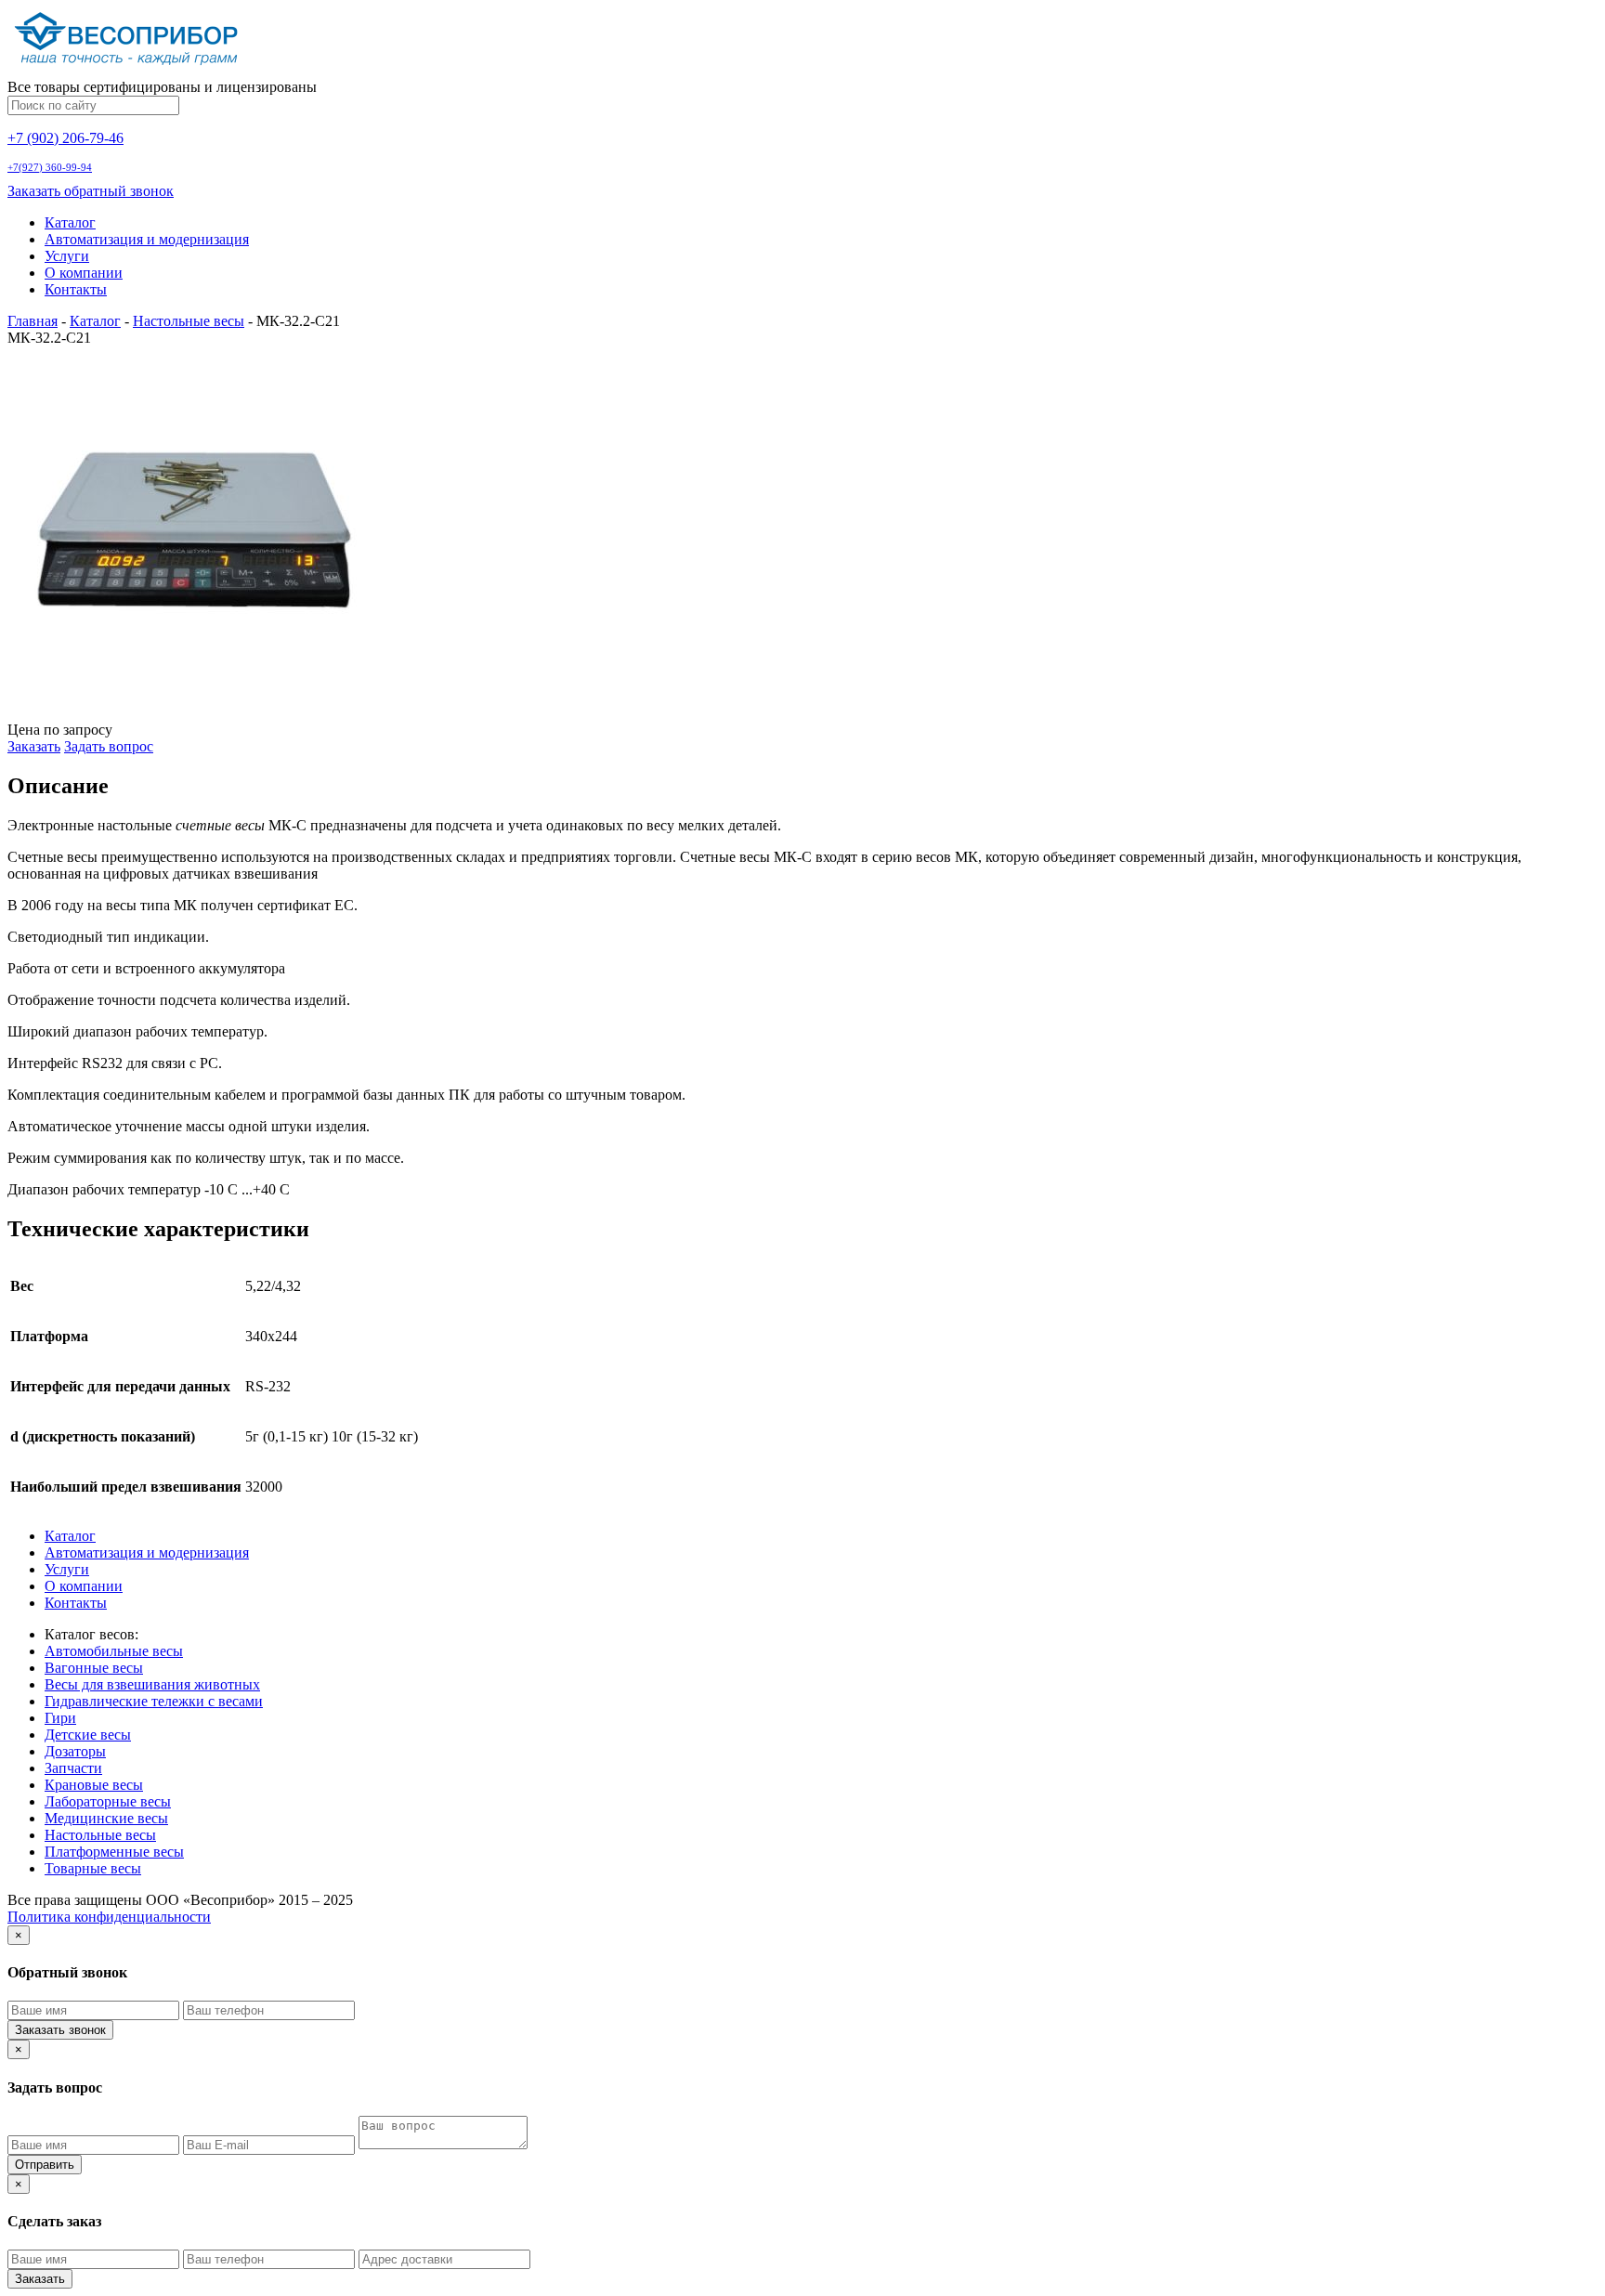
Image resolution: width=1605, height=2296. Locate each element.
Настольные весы (189, 321)
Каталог (70, 222)
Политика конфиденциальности (109, 1917)
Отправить (45, 2165)
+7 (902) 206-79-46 (65, 138)
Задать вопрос (109, 746)
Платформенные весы (114, 1852)
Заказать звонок (60, 2030)
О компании (84, 273)
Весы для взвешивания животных (152, 1684)
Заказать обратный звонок (91, 191)
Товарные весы (93, 1868)
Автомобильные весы (114, 1651)
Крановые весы (94, 1785)
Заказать (34, 746)
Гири (60, 1718)
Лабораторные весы (108, 1801)
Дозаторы (75, 1751)
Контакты (76, 289)
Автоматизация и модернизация (147, 239)
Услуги (67, 256)
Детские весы (88, 1735)
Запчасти (73, 1768)
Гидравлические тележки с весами (154, 1701)
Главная (33, 321)
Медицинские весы (106, 1818)
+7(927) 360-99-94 (50, 167)
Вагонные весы (94, 1668)
